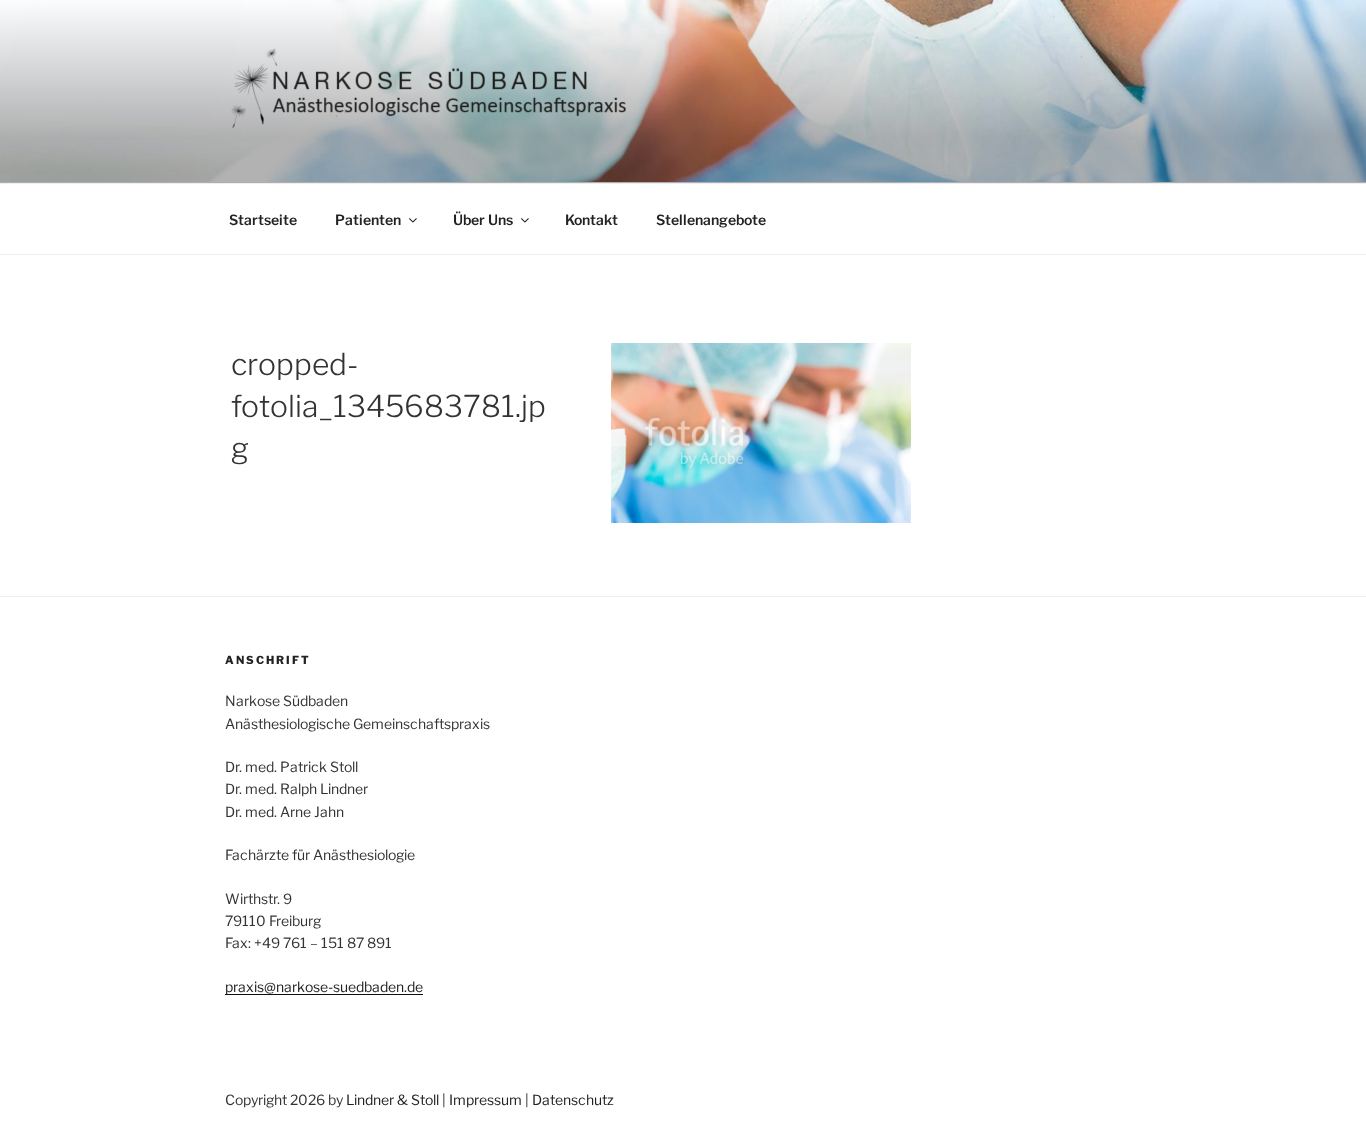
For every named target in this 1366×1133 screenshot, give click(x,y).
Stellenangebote (711, 219)
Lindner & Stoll (392, 1099)
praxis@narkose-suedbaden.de (324, 986)
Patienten (368, 219)
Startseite (263, 219)
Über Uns (483, 219)
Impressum (485, 1099)
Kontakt (591, 219)
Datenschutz (573, 1099)
